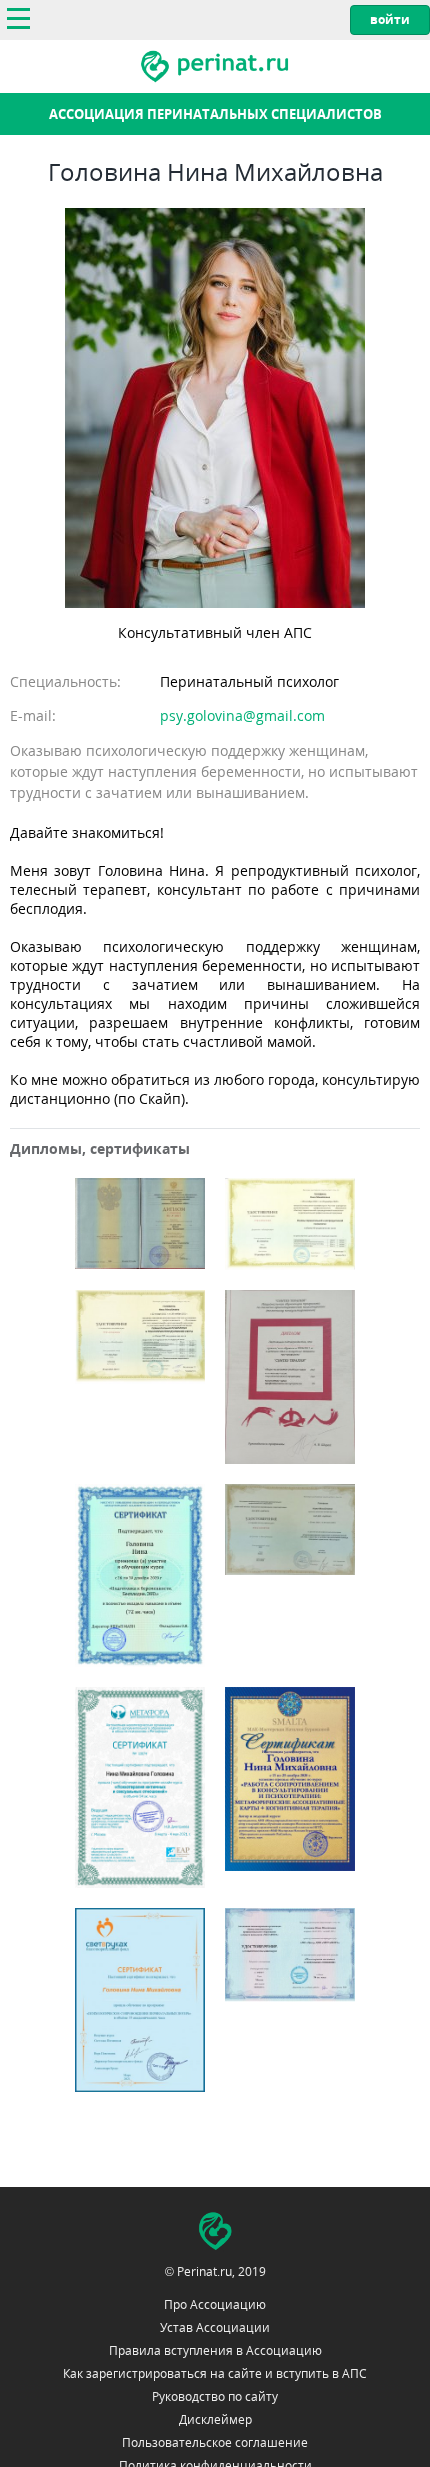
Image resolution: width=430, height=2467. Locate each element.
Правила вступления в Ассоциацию (215, 2350)
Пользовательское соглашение (215, 2442)
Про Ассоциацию (215, 2304)
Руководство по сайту (215, 2396)
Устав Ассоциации (215, 2327)
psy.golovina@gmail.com (242, 715)
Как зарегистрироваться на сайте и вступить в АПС (215, 2373)
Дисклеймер (215, 2419)
